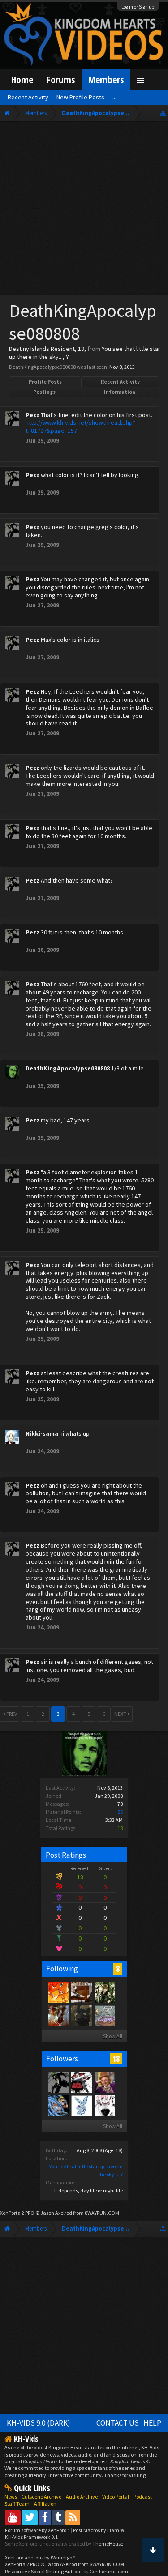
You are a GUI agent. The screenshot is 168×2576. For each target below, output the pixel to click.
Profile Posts (45, 382)
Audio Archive (82, 2497)
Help (152, 2423)
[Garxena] (81, 2015)
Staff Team (17, 2504)
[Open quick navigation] (163, 113)
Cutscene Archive (41, 2497)
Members (106, 79)
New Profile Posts (80, 97)
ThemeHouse (108, 2544)
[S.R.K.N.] (104, 2082)
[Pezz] (58, 2082)
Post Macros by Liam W (99, 2530)
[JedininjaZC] (104, 2015)
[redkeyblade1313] (104, 1992)
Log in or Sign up (138, 7)
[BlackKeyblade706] (81, 1992)
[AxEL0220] (58, 1992)
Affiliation (45, 2504)
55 (120, 1812)
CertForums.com (109, 2571)
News (11, 2497)
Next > (122, 1714)
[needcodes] (81, 2105)
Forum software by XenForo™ (38, 2530)
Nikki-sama (42, 1433)
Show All (113, 2036)
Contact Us (118, 2423)
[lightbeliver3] (81, 2082)
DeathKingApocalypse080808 (68, 1068)
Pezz (32, 415)
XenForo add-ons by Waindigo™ (40, 2557)
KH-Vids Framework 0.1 (31, 2537)
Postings (44, 392)
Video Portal (116, 2497)
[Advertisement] (84, 210)
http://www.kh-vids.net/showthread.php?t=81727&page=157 (80, 426)
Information (120, 392)
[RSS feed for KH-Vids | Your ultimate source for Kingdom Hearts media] (73, 2517)
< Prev (10, 1714)
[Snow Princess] (104, 2105)
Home (22, 79)
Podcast (143, 2497)
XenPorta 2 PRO (17, 2213)
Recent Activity (120, 382)
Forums (61, 79)
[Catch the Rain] (58, 2015)
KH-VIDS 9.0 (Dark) (39, 2423)
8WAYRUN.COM (102, 2213)
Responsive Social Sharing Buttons (44, 2571)
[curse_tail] (58, 2105)
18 (116, 2059)
